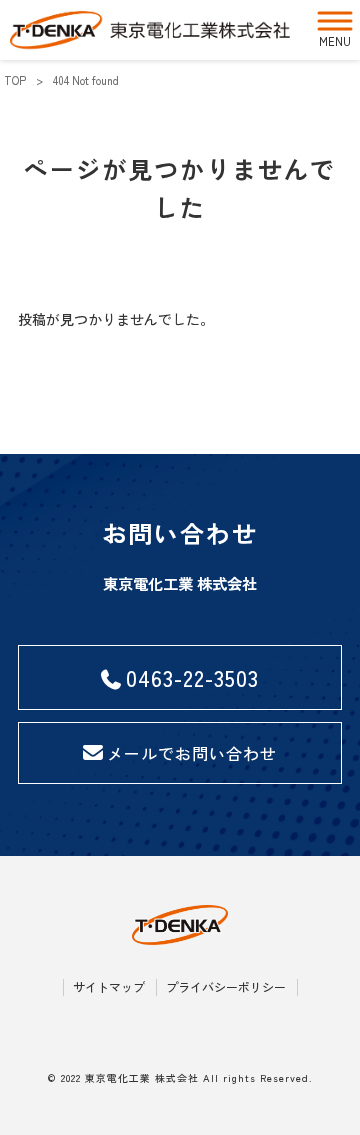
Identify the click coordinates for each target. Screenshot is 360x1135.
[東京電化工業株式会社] (150, 30)
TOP (15, 80)
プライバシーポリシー (226, 987)
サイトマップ (109, 987)
